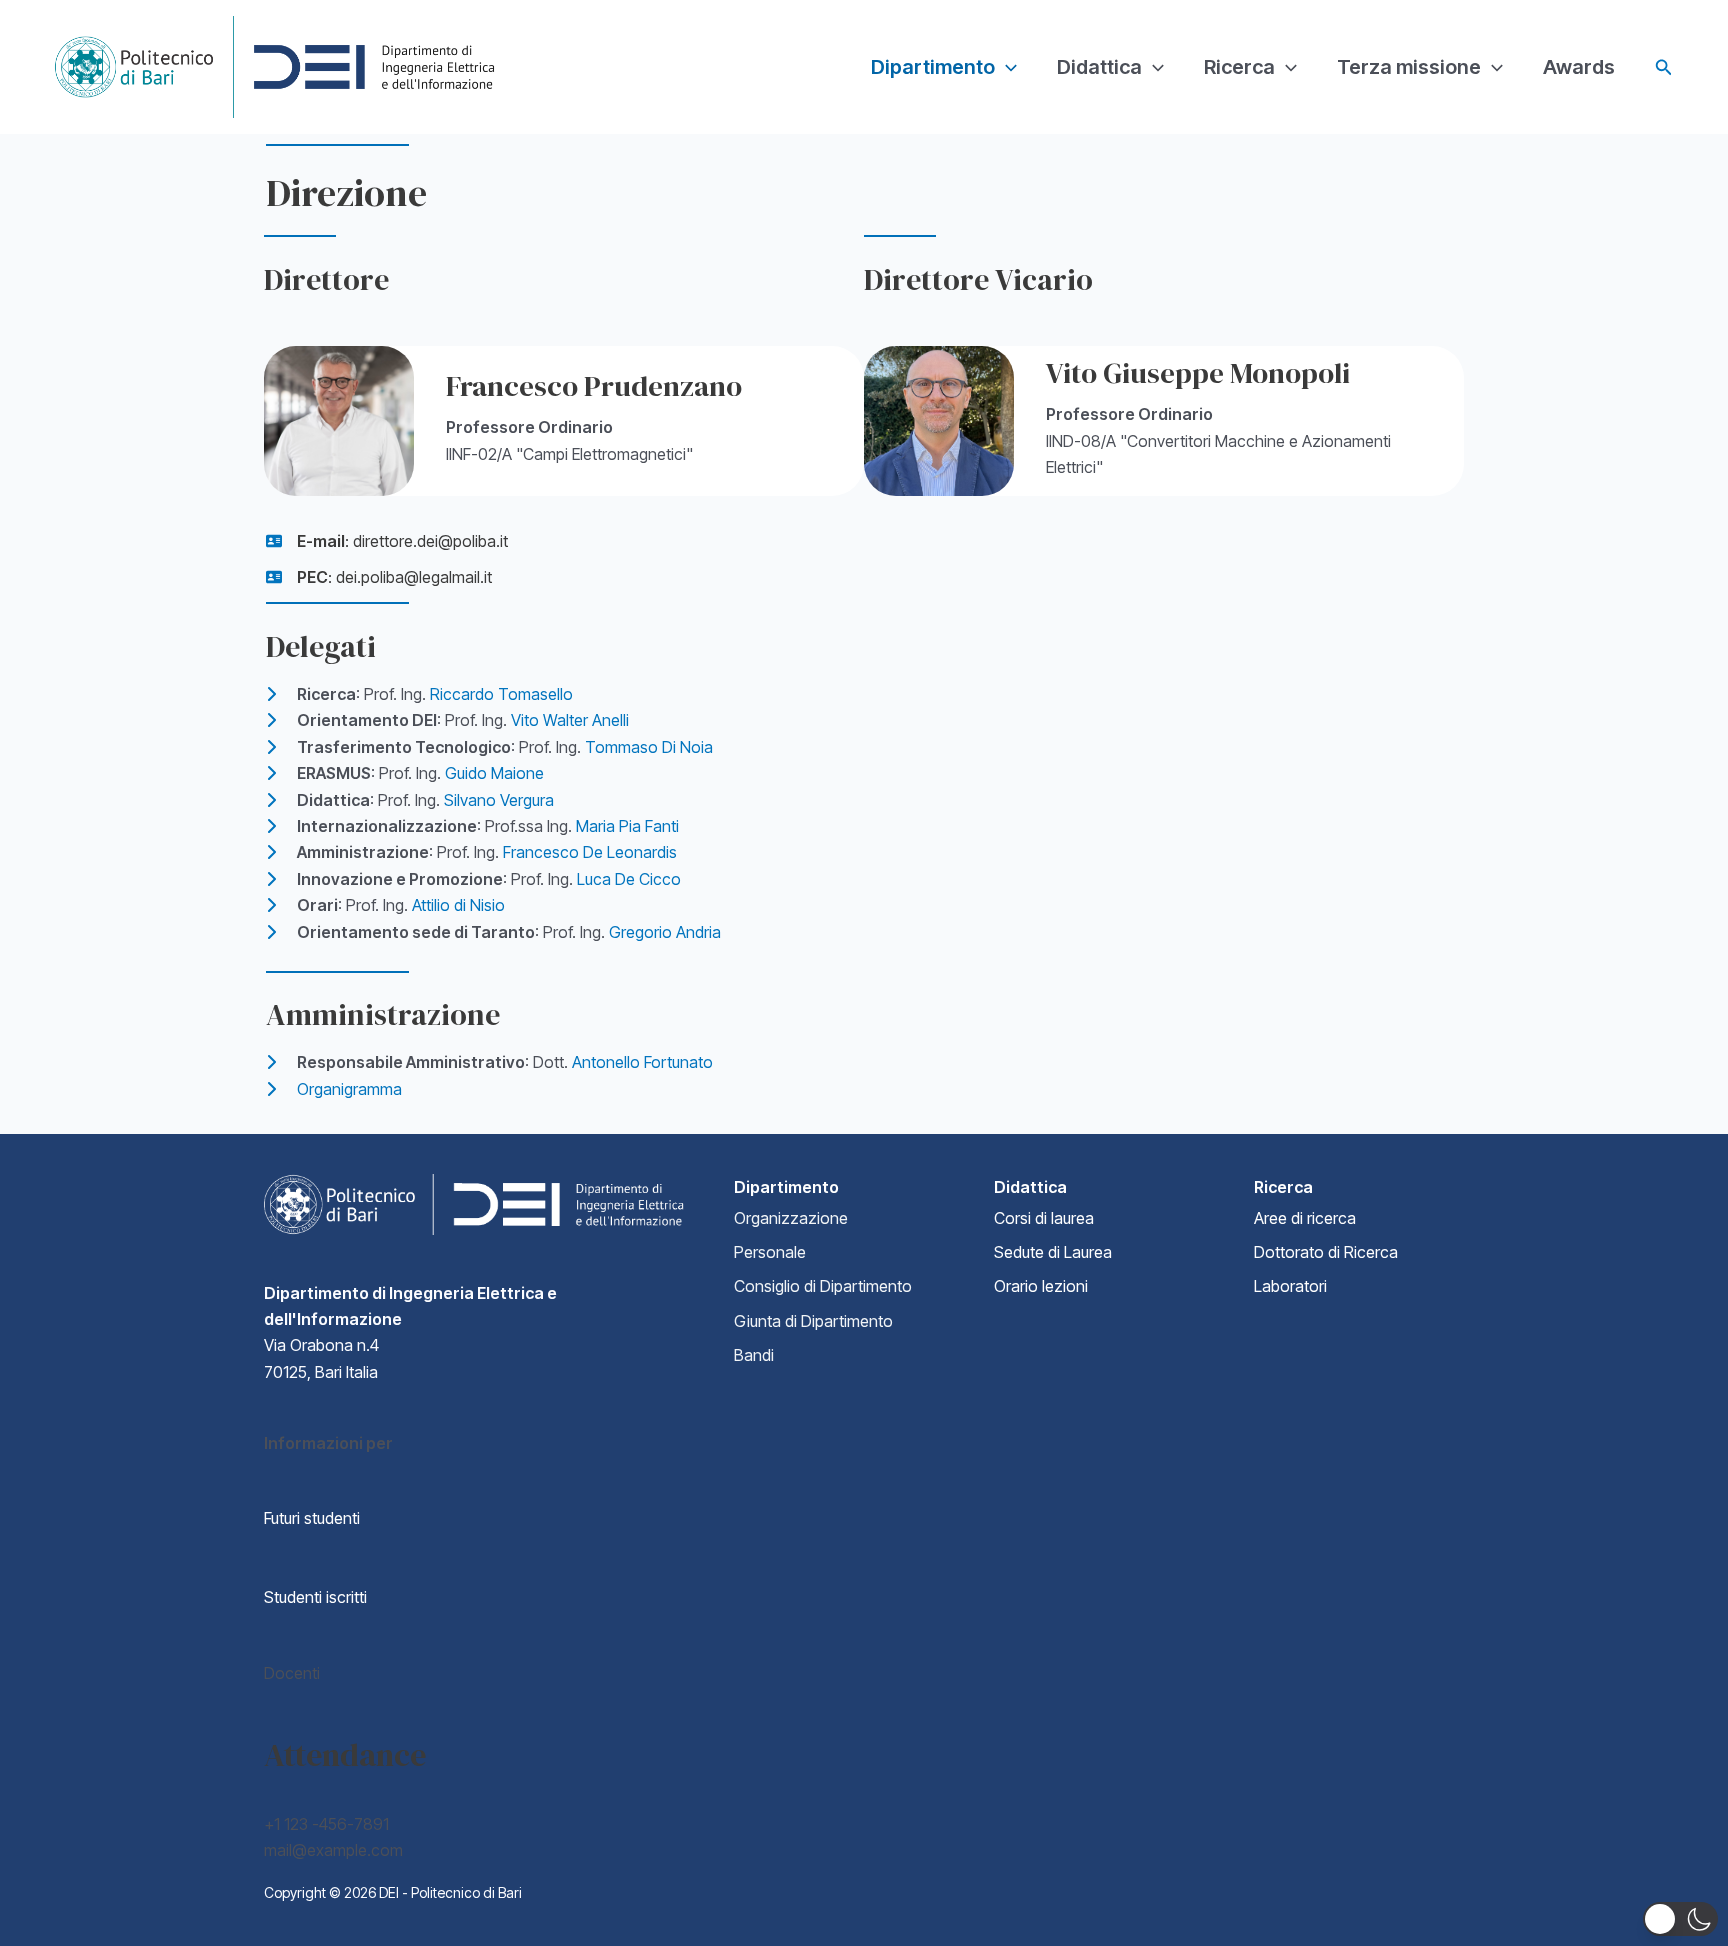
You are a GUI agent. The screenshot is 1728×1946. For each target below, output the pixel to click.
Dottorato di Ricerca (1326, 1252)
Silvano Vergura (499, 800)
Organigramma (349, 1089)
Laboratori (1290, 1286)
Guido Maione (494, 773)
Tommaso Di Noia (649, 747)
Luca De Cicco (629, 879)
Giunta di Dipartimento (813, 1321)
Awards (1579, 67)
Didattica (1099, 67)
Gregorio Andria (665, 932)
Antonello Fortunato (642, 1062)
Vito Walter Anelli (570, 720)
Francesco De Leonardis (590, 852)
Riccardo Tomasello (501, 694)
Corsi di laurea (1044, 1218)
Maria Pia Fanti (627, 826)
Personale (770, 1252)
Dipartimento (933, 67)
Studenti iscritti (315, 1597)
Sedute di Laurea (1053, 1252)
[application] (1006, 67)
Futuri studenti (312, 1518)
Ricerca (1239, 67)
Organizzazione (791, 1218)
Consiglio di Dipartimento (823, 1286)
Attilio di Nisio (458, 905)
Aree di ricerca (1305, 1218)
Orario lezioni (1041, 1286)
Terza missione (1409, 67)
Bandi (754, 1355)
